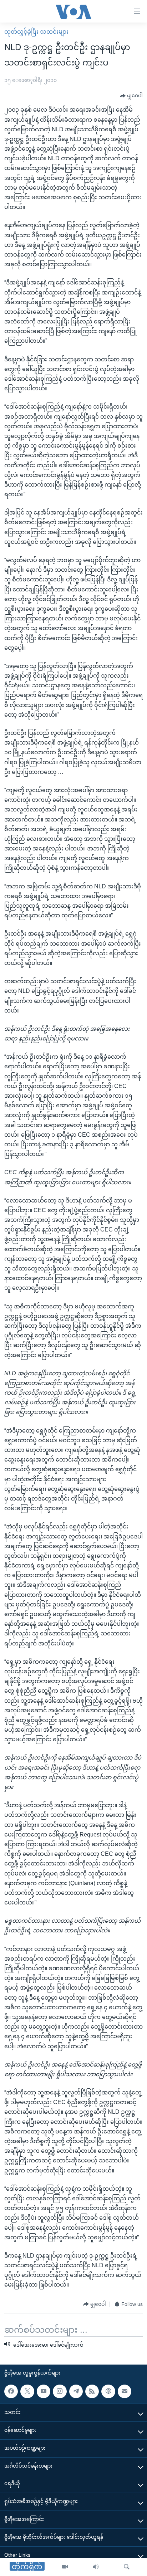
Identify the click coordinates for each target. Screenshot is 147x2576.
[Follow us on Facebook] (11, 2391)
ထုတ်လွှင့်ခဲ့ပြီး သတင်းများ (36, 32)
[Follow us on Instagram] (60, 2391)
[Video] (65, 2567)
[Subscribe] (125, 2391)
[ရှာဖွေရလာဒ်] (127, 2567)
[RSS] (92, 2391)
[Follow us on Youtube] (44, 2391)
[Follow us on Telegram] (76, 2391)
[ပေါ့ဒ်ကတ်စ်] (108, 2391)
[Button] (131, 96)
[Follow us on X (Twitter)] (27, 2391)
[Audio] (96, 2567)
